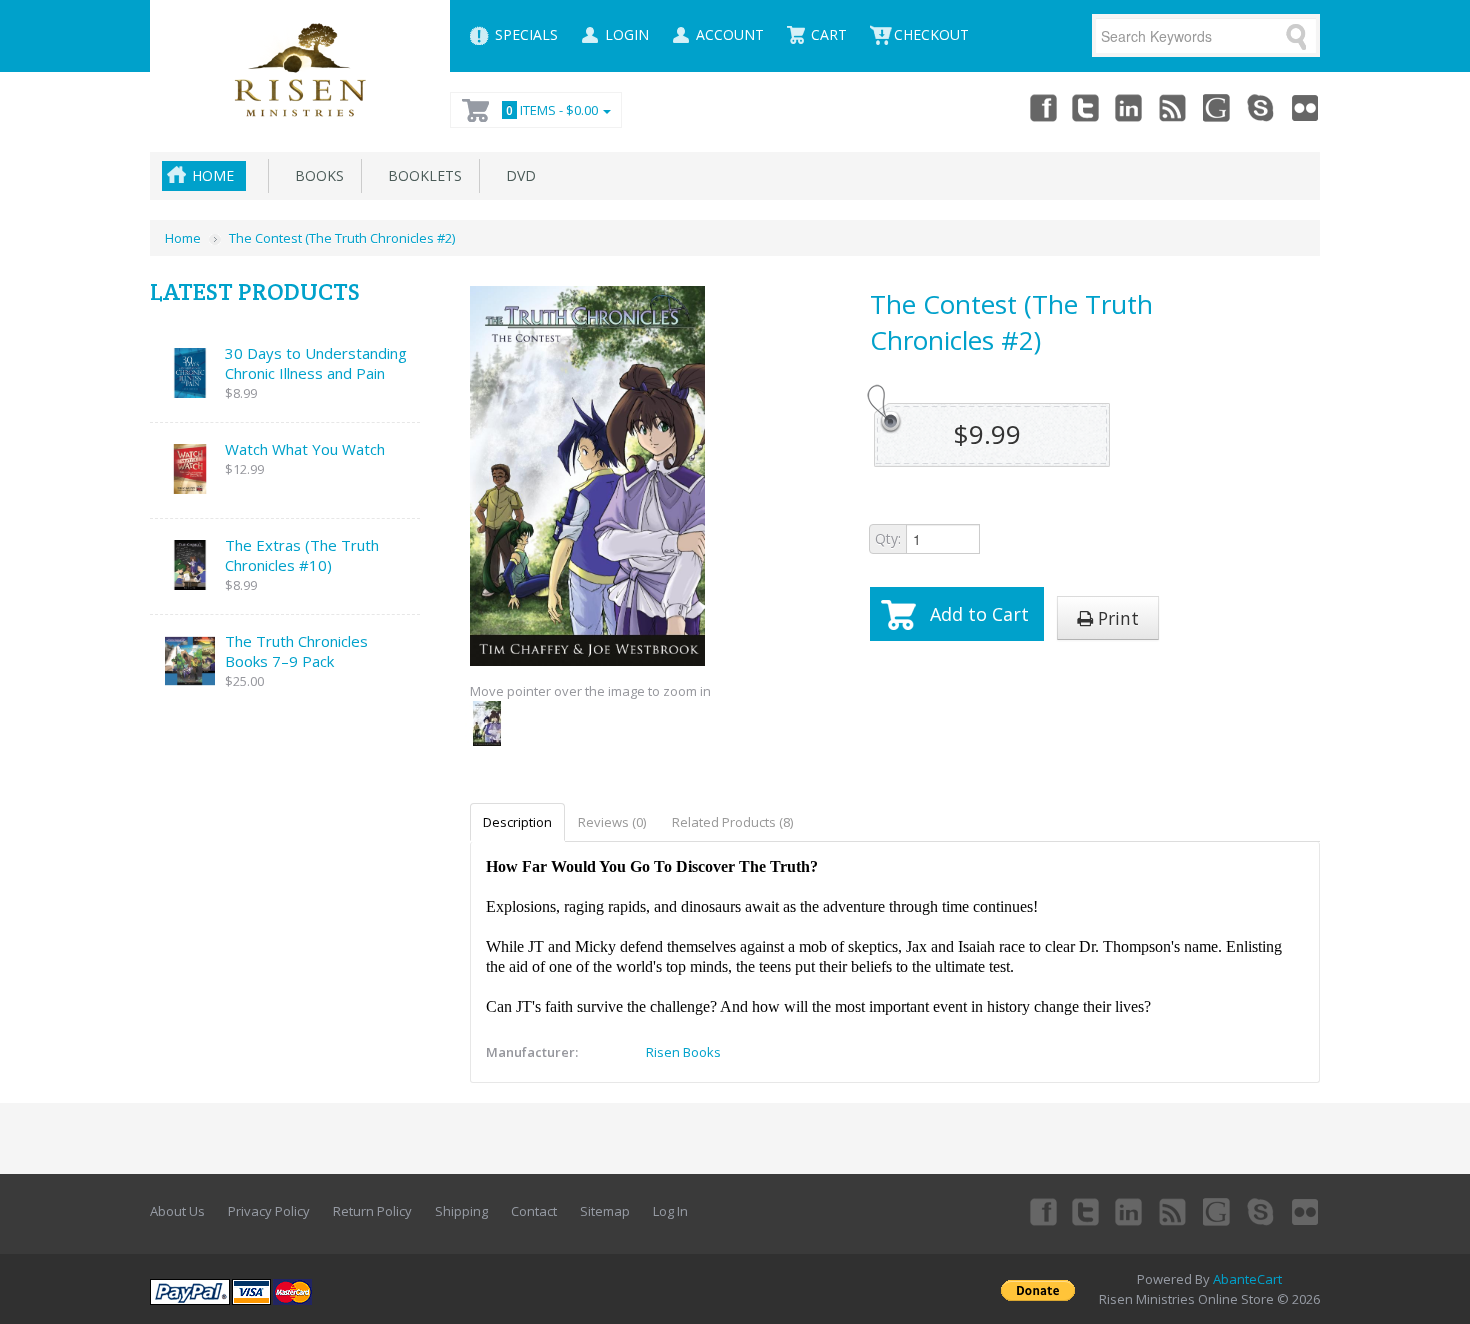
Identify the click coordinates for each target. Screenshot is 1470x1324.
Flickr (1306, 107)
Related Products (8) (732, 822)
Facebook (1042, 107)
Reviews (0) (612, 822)
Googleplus (1218, 107)
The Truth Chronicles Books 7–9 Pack (296, 651)
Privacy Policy (269, 1211)
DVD (517, 175)
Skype (1262, 107)
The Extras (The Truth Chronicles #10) (302, 555)
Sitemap (605, 1211)
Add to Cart (979, 614)
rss (1174, 107)
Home (213, 175)
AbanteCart (1247, 1279)
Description (517, 822)
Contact (534, 1211)
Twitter (1086, 107)
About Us (177, 1211)
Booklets (421, 175)
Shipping (461, 1211)
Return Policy (372, 1211)
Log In (670, 1211)
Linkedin (1130, 107)
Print (1116, 618)
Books (315, 175)
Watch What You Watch (305, 449)
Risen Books (683, 1052)
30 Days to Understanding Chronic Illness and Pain (316, 363)
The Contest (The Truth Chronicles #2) (342, 238)
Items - (552, 110)
